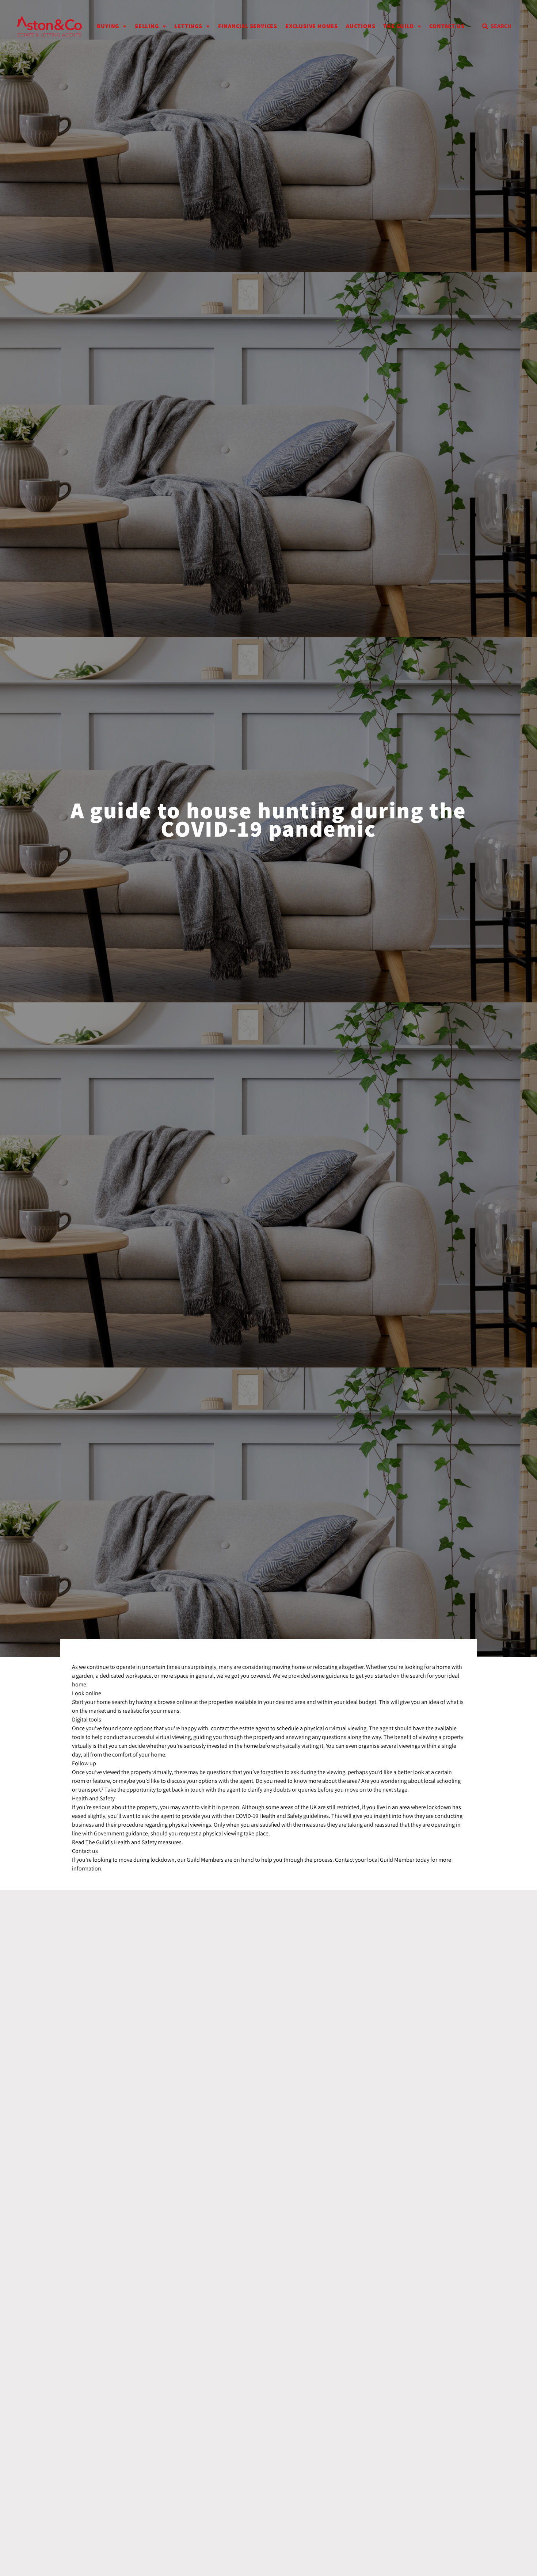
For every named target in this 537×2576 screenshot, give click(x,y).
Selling (147, 26)
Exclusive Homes (312, 26)
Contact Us (447, 26)
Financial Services (248, 26)
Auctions (361, 26)
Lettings (188, 26)
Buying (108, 26)
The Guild (398, 26)
